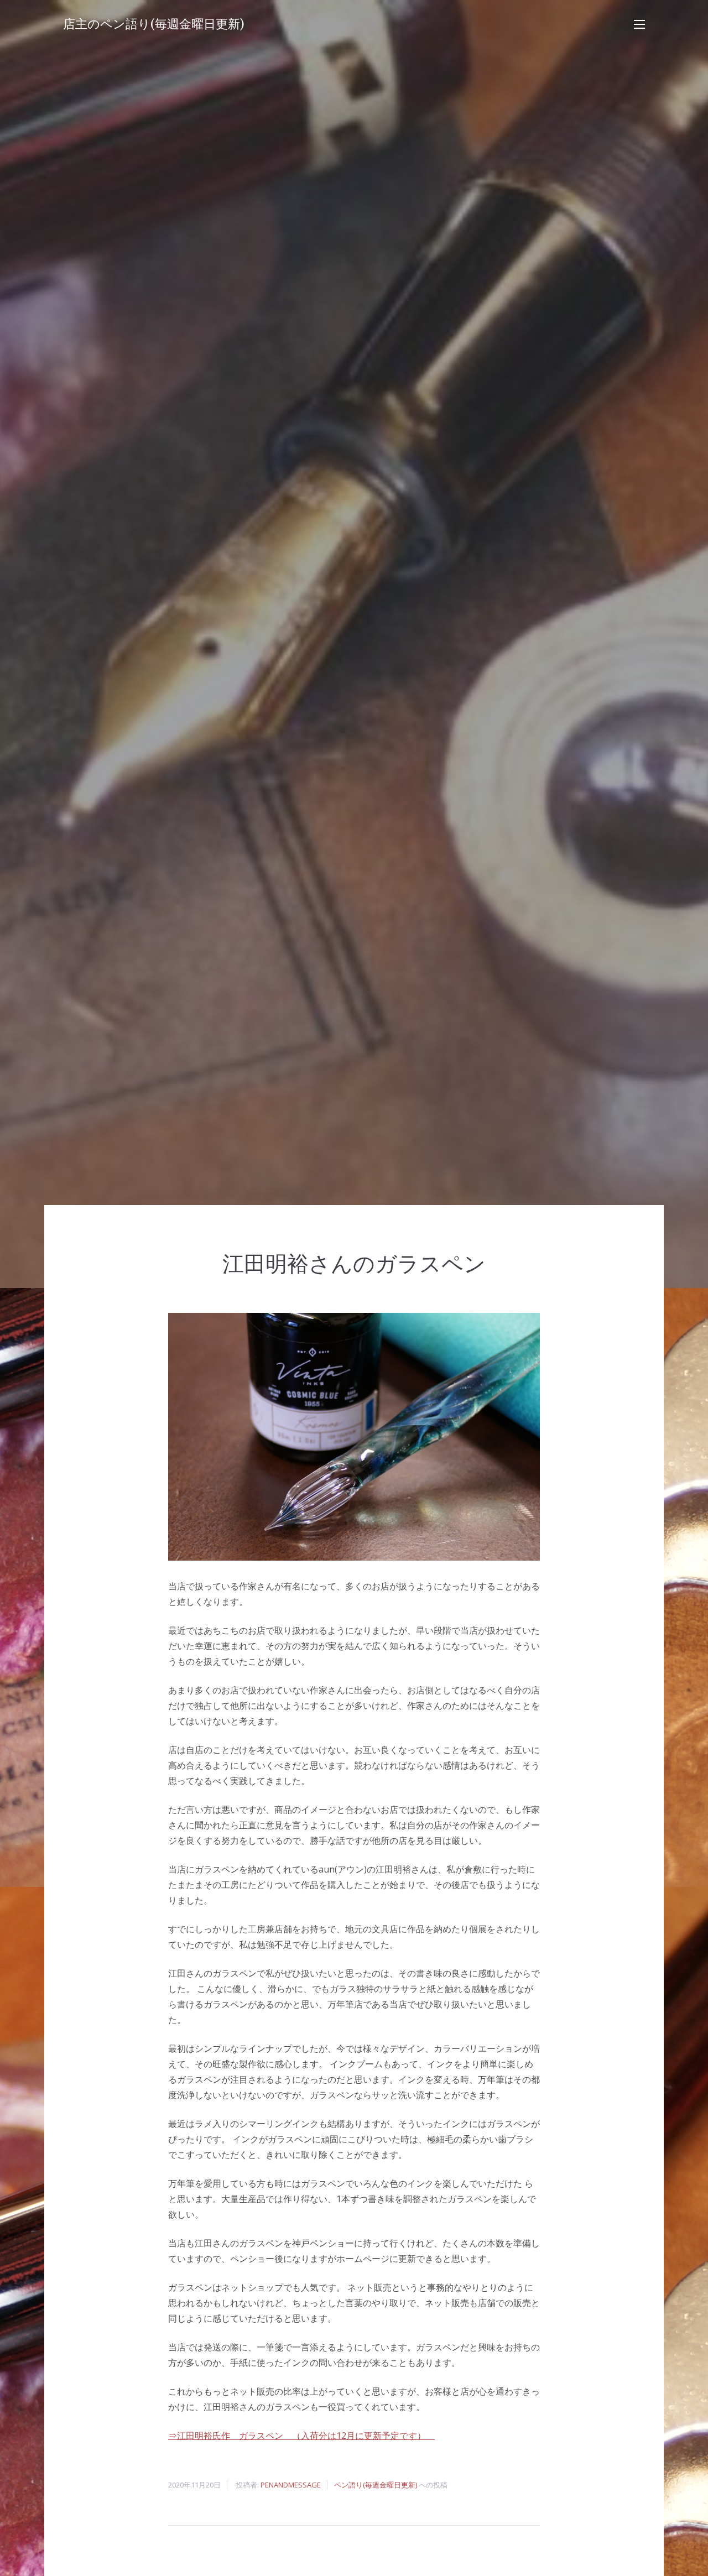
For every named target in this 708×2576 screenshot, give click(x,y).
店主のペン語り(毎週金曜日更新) (154, 24)
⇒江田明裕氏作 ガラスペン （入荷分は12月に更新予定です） (301, 2436)
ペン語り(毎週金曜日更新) (376, 2485)
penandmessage (291, 2485)
